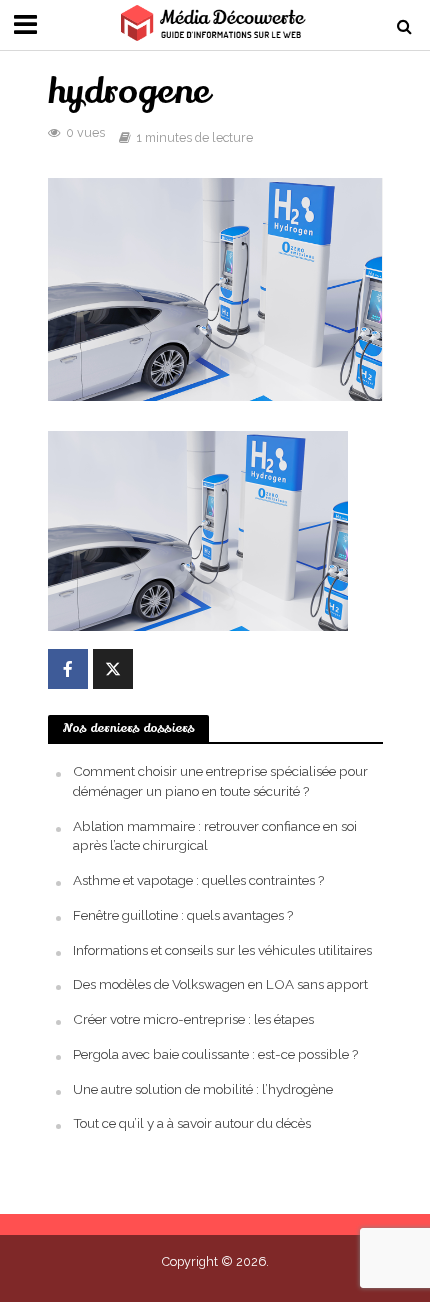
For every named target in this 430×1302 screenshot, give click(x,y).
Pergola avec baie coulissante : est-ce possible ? (215, 1054)
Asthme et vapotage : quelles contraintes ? (198, 880)
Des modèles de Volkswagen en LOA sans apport (220, 984)
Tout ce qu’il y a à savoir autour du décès (192, 1123)
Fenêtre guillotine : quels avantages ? (183, 915)
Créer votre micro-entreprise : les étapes (193, 1019)
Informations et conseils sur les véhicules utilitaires (222, 950)
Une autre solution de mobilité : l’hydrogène (203, 1089)
